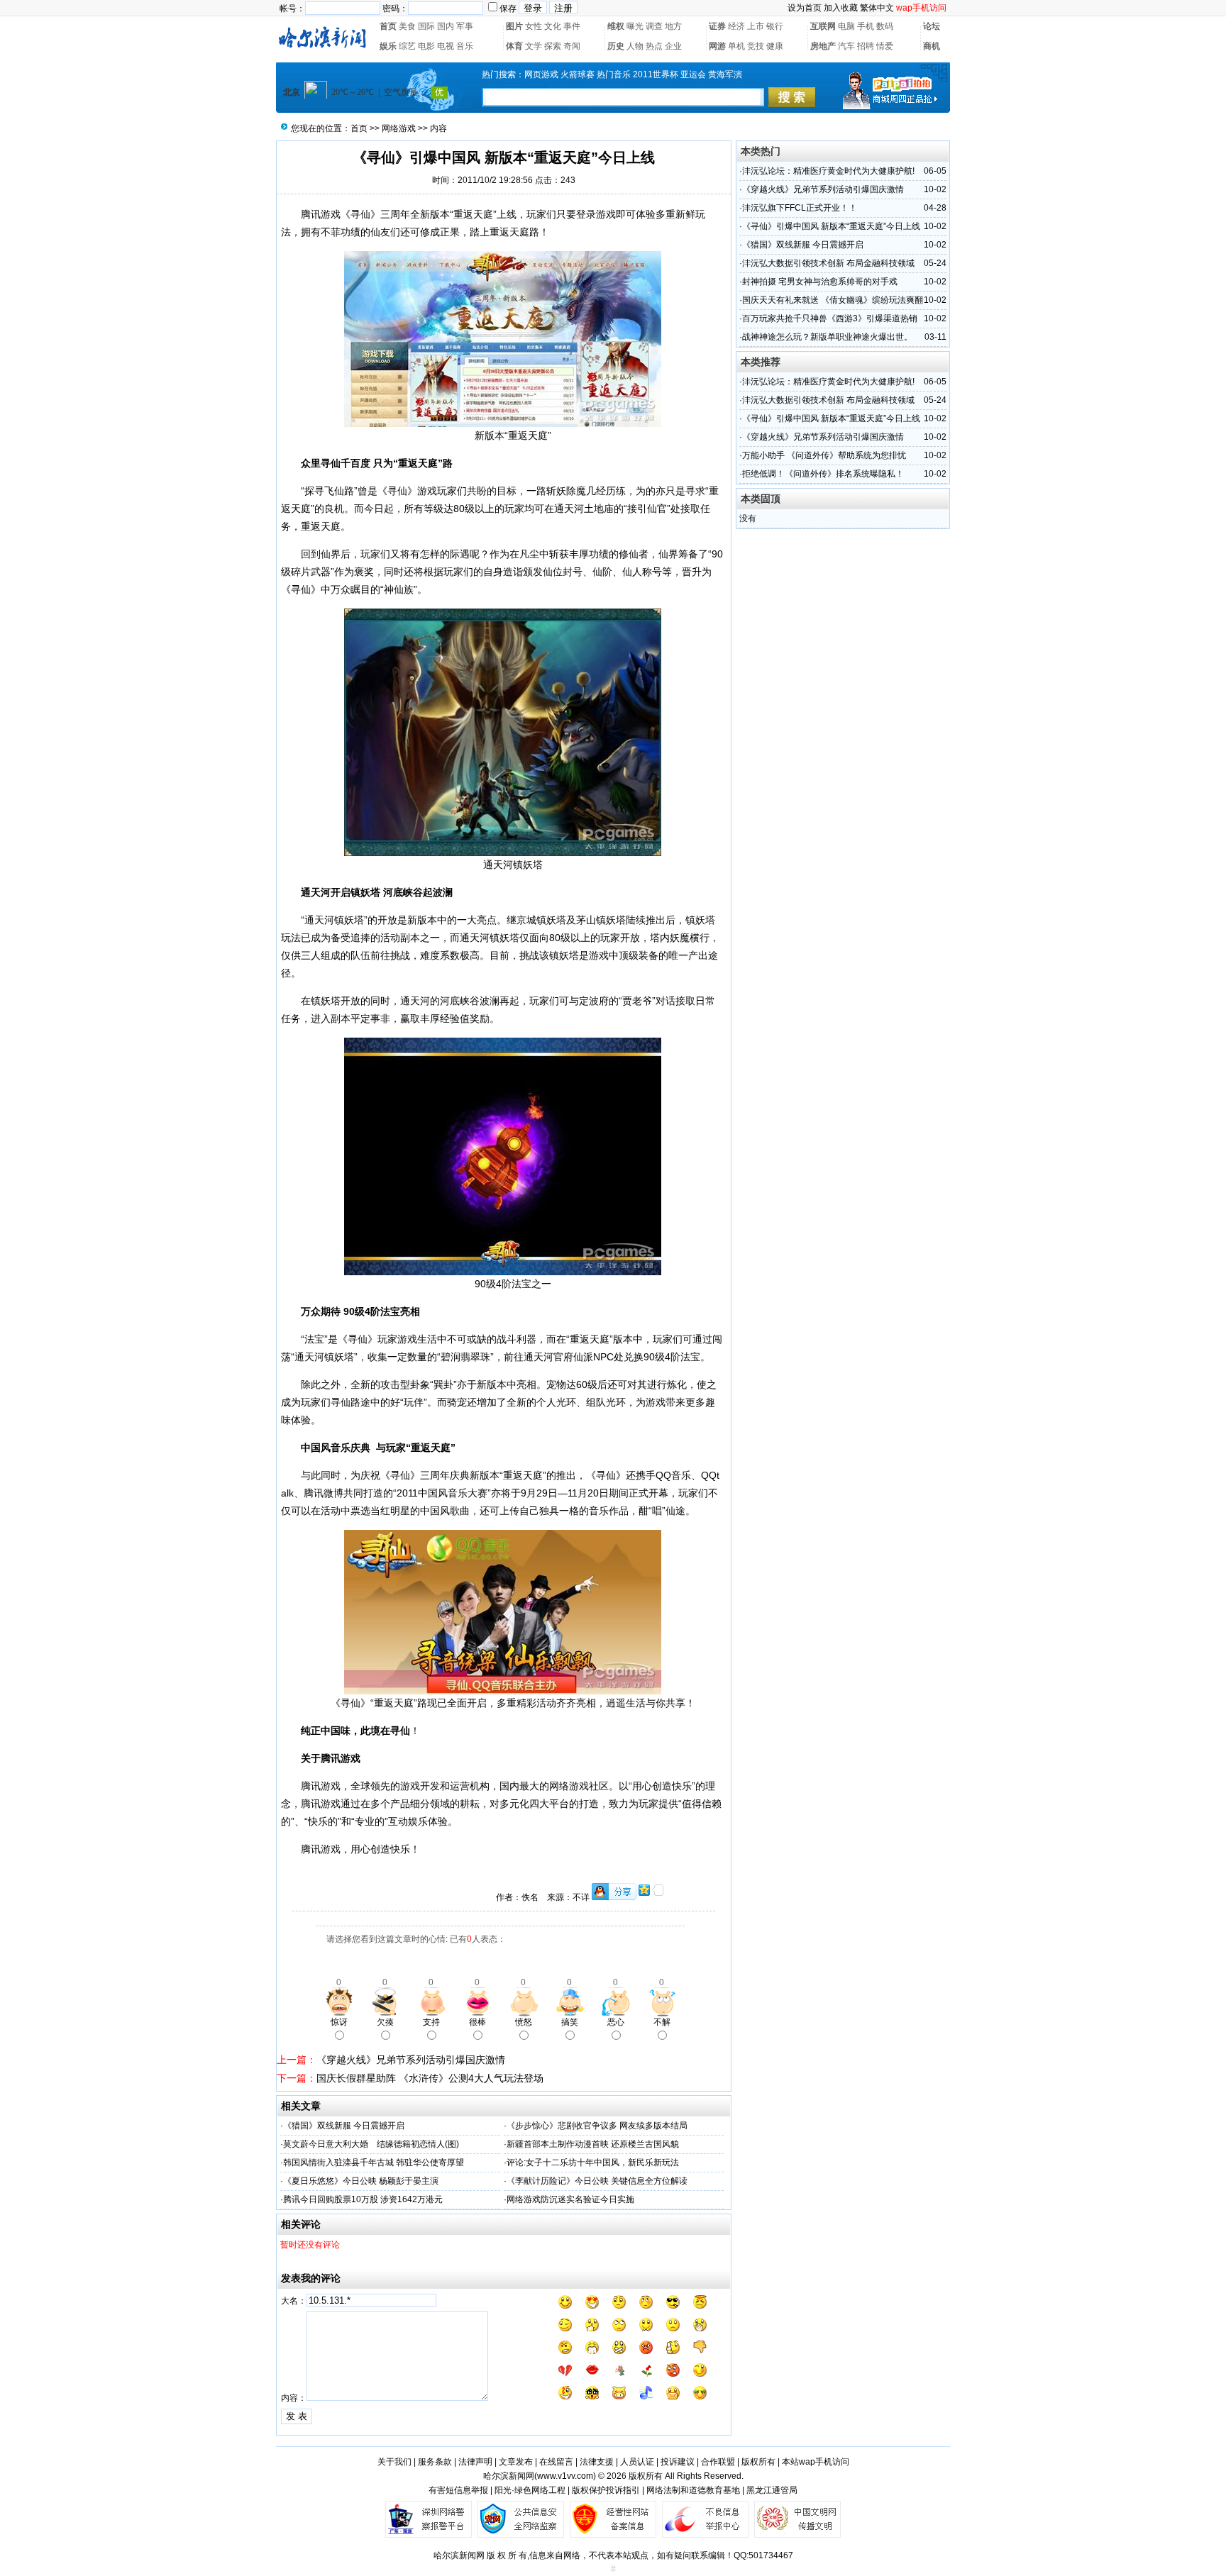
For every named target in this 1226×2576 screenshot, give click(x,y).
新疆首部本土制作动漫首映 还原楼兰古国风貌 (593, 2144)
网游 (717, 46)
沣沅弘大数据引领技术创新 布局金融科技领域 (828, 263)
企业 (673, 46)
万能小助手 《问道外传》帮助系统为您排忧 (824, 455)
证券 (717, 26)
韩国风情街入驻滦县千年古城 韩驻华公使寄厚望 (374, 2163)
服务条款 (435, 2462)
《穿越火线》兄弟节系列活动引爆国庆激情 (411, 2060)
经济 (736, 26)
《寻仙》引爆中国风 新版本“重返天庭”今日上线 (831, 226)
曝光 (635, 26)
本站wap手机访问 (816, 2462)
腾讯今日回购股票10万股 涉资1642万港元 (363, 2199)
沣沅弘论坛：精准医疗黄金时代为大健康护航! (828, 171)
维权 (616, 26)
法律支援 (597, 2462)
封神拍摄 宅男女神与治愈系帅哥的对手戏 (820, 282)
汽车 (846, 46)
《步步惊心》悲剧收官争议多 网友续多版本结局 (597, 2126)
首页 (388, 26)
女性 (534, 26)
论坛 (932, 26)
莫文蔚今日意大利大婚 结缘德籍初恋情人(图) (371, 2144)
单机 (736, 46)
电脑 (846, 26)
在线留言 (556, 2462)
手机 (866, 26)
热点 (654, 46)
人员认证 (637, 2462)
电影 (426, 46)
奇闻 (572, 46)
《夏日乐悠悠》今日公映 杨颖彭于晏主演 (361, 2181)
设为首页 (805, 8)
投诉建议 (678, 2462)
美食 (407, 26)
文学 (534, 46)
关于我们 (394, 2462)
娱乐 (388, 46)
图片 (514, 26)
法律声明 (475, 2462)
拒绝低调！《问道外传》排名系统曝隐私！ (823, 474)
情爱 (885, 46)
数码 (885, 26)
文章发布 (516, 2462)
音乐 (465, 46)
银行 (775, 26)
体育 (514, 46)
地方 (673, 26)
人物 (635, 46)
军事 (465, 26)
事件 (572, 26)
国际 (426, 26)
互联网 (823, 26)
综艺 (407, 46)
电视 (446, 46)
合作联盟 (718, 2462)
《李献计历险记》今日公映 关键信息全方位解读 (597, 2181)
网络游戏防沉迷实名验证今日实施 (570, 2199)
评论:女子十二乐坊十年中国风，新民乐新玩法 (593, 2163)
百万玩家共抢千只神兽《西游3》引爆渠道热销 (830, 318)
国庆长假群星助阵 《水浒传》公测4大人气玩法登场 (430, 2078)
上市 (756, 26)
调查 (654, 26)
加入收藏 (841, 8)
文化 (553, 26)
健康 (775, 46)
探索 (553, 46)
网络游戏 (399, 128)
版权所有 (758, 2462)
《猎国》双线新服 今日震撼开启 (344, 2126)
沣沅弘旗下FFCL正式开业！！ (800, 208)
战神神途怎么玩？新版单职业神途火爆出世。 (827, 337)
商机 (932, 46)
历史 (616, 46)
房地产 (823, 46)
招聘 (866, 46)
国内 (446, 26)
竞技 (756, 46)
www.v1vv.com (565, 2476)
